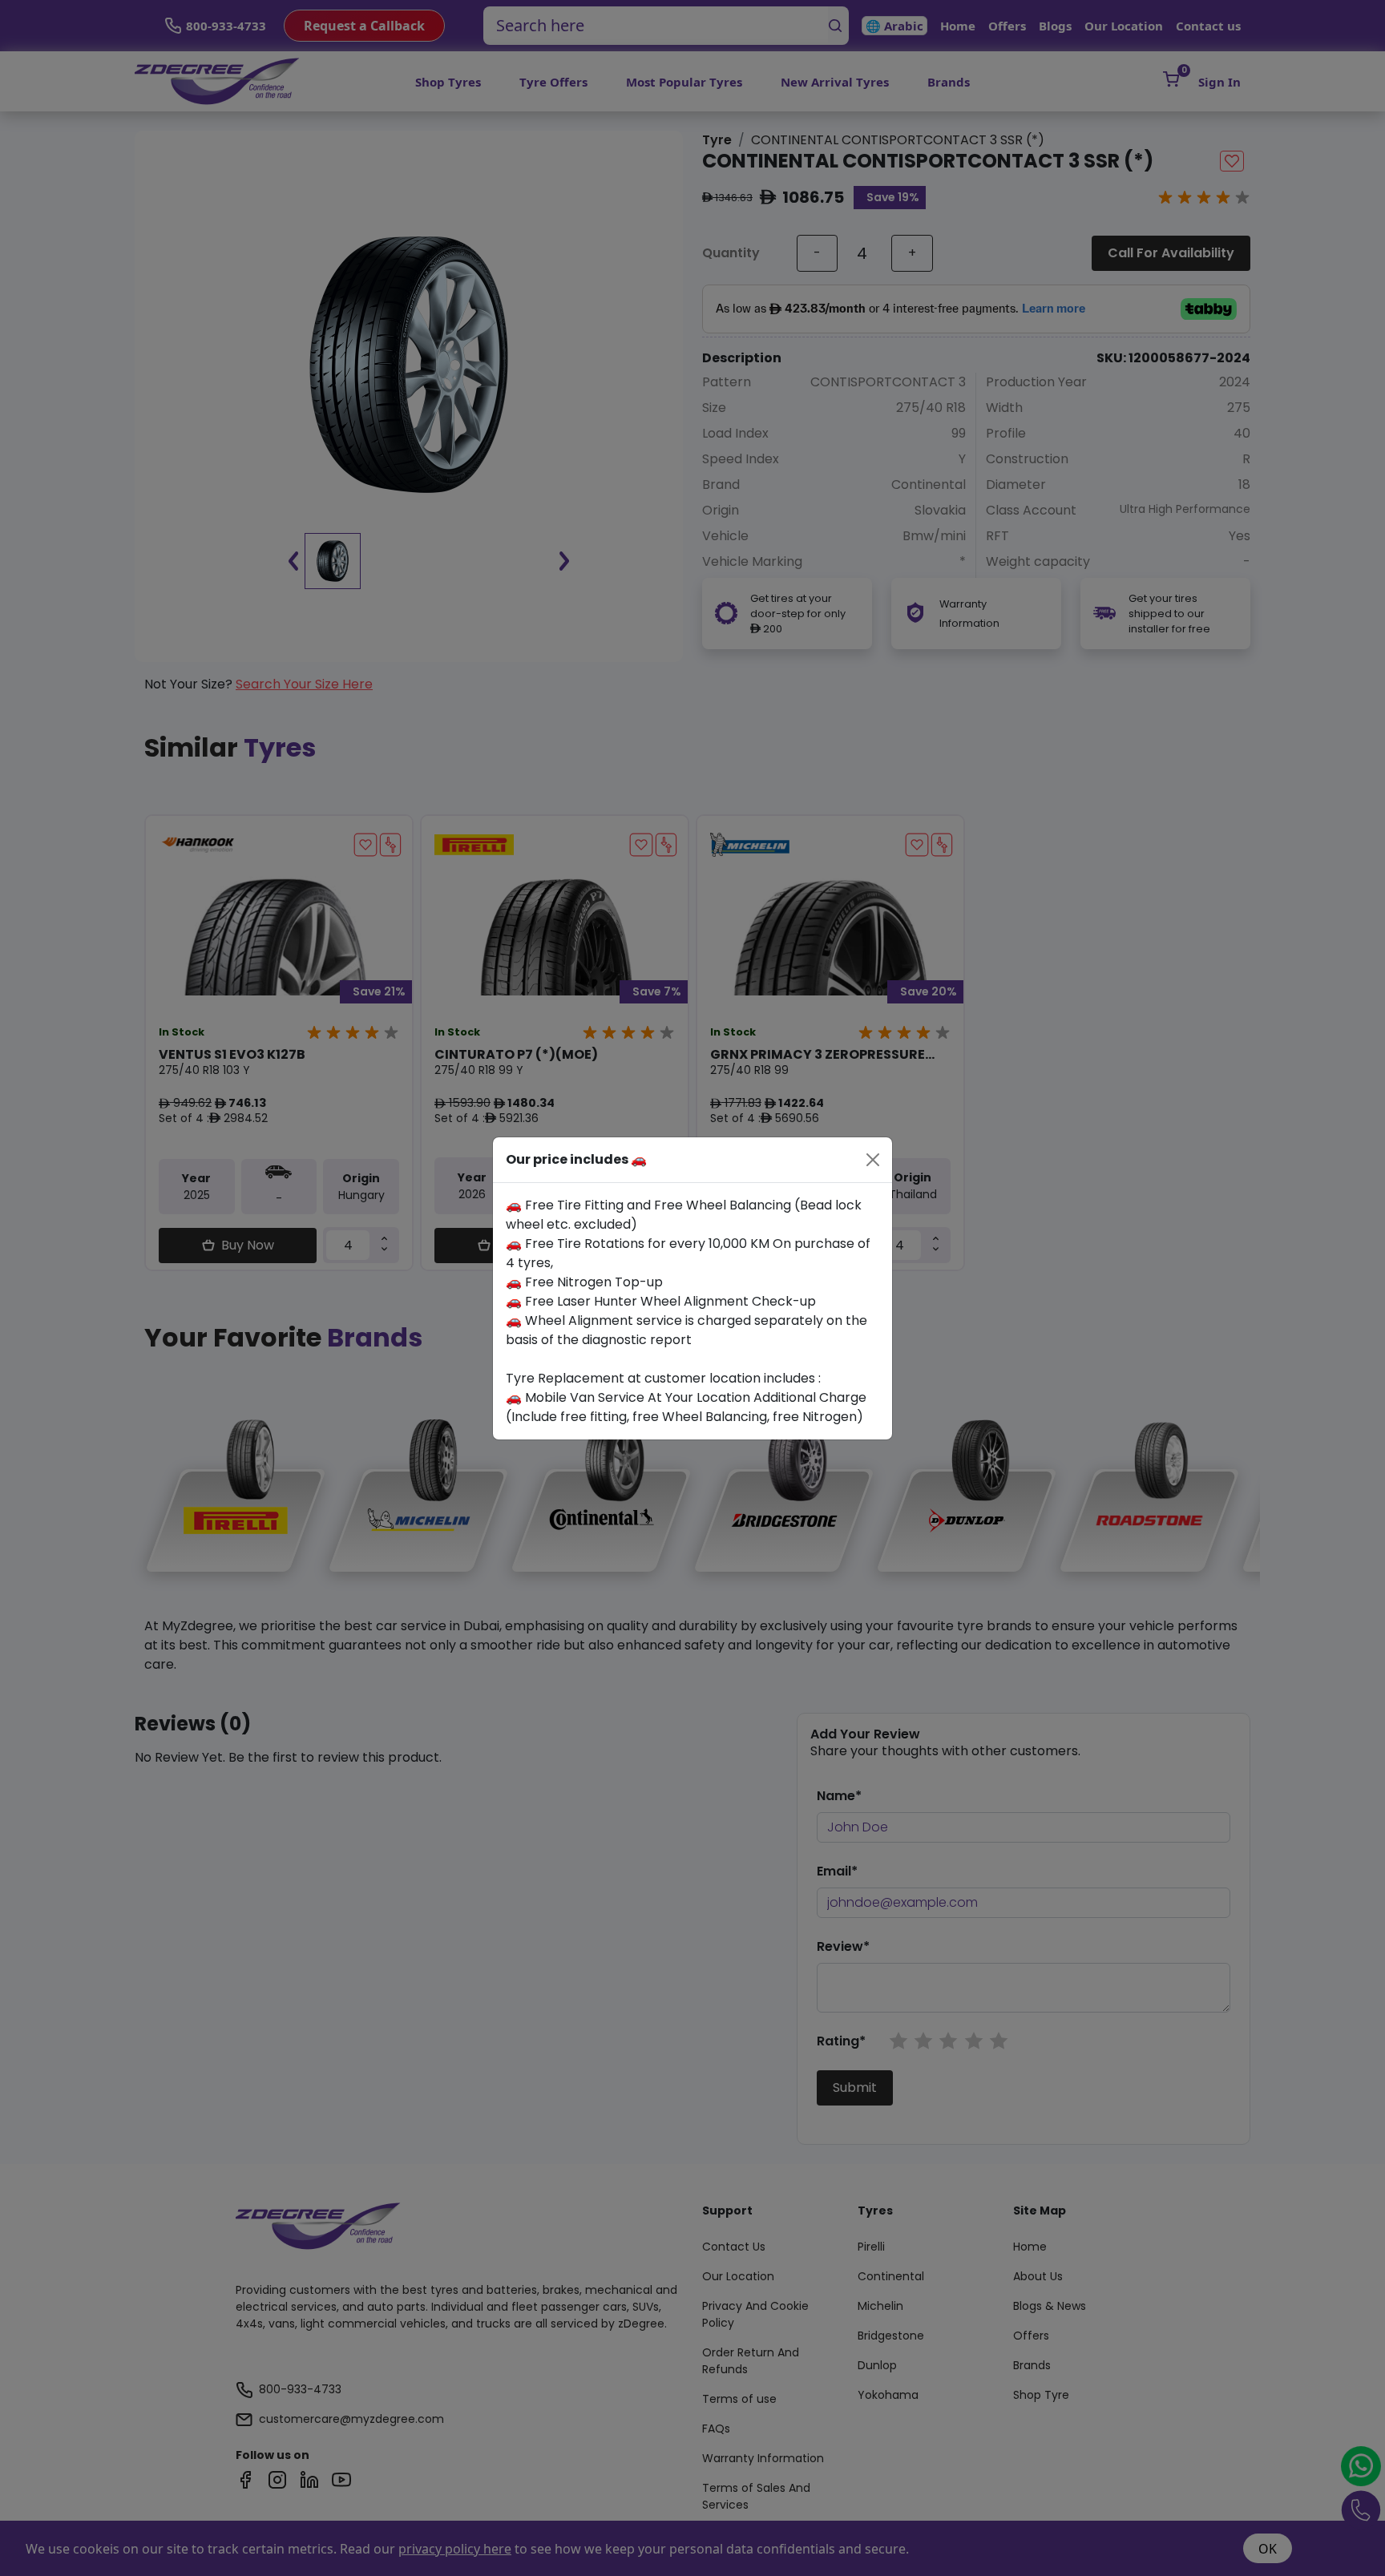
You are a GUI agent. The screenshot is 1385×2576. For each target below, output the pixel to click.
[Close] (873, 1160)
